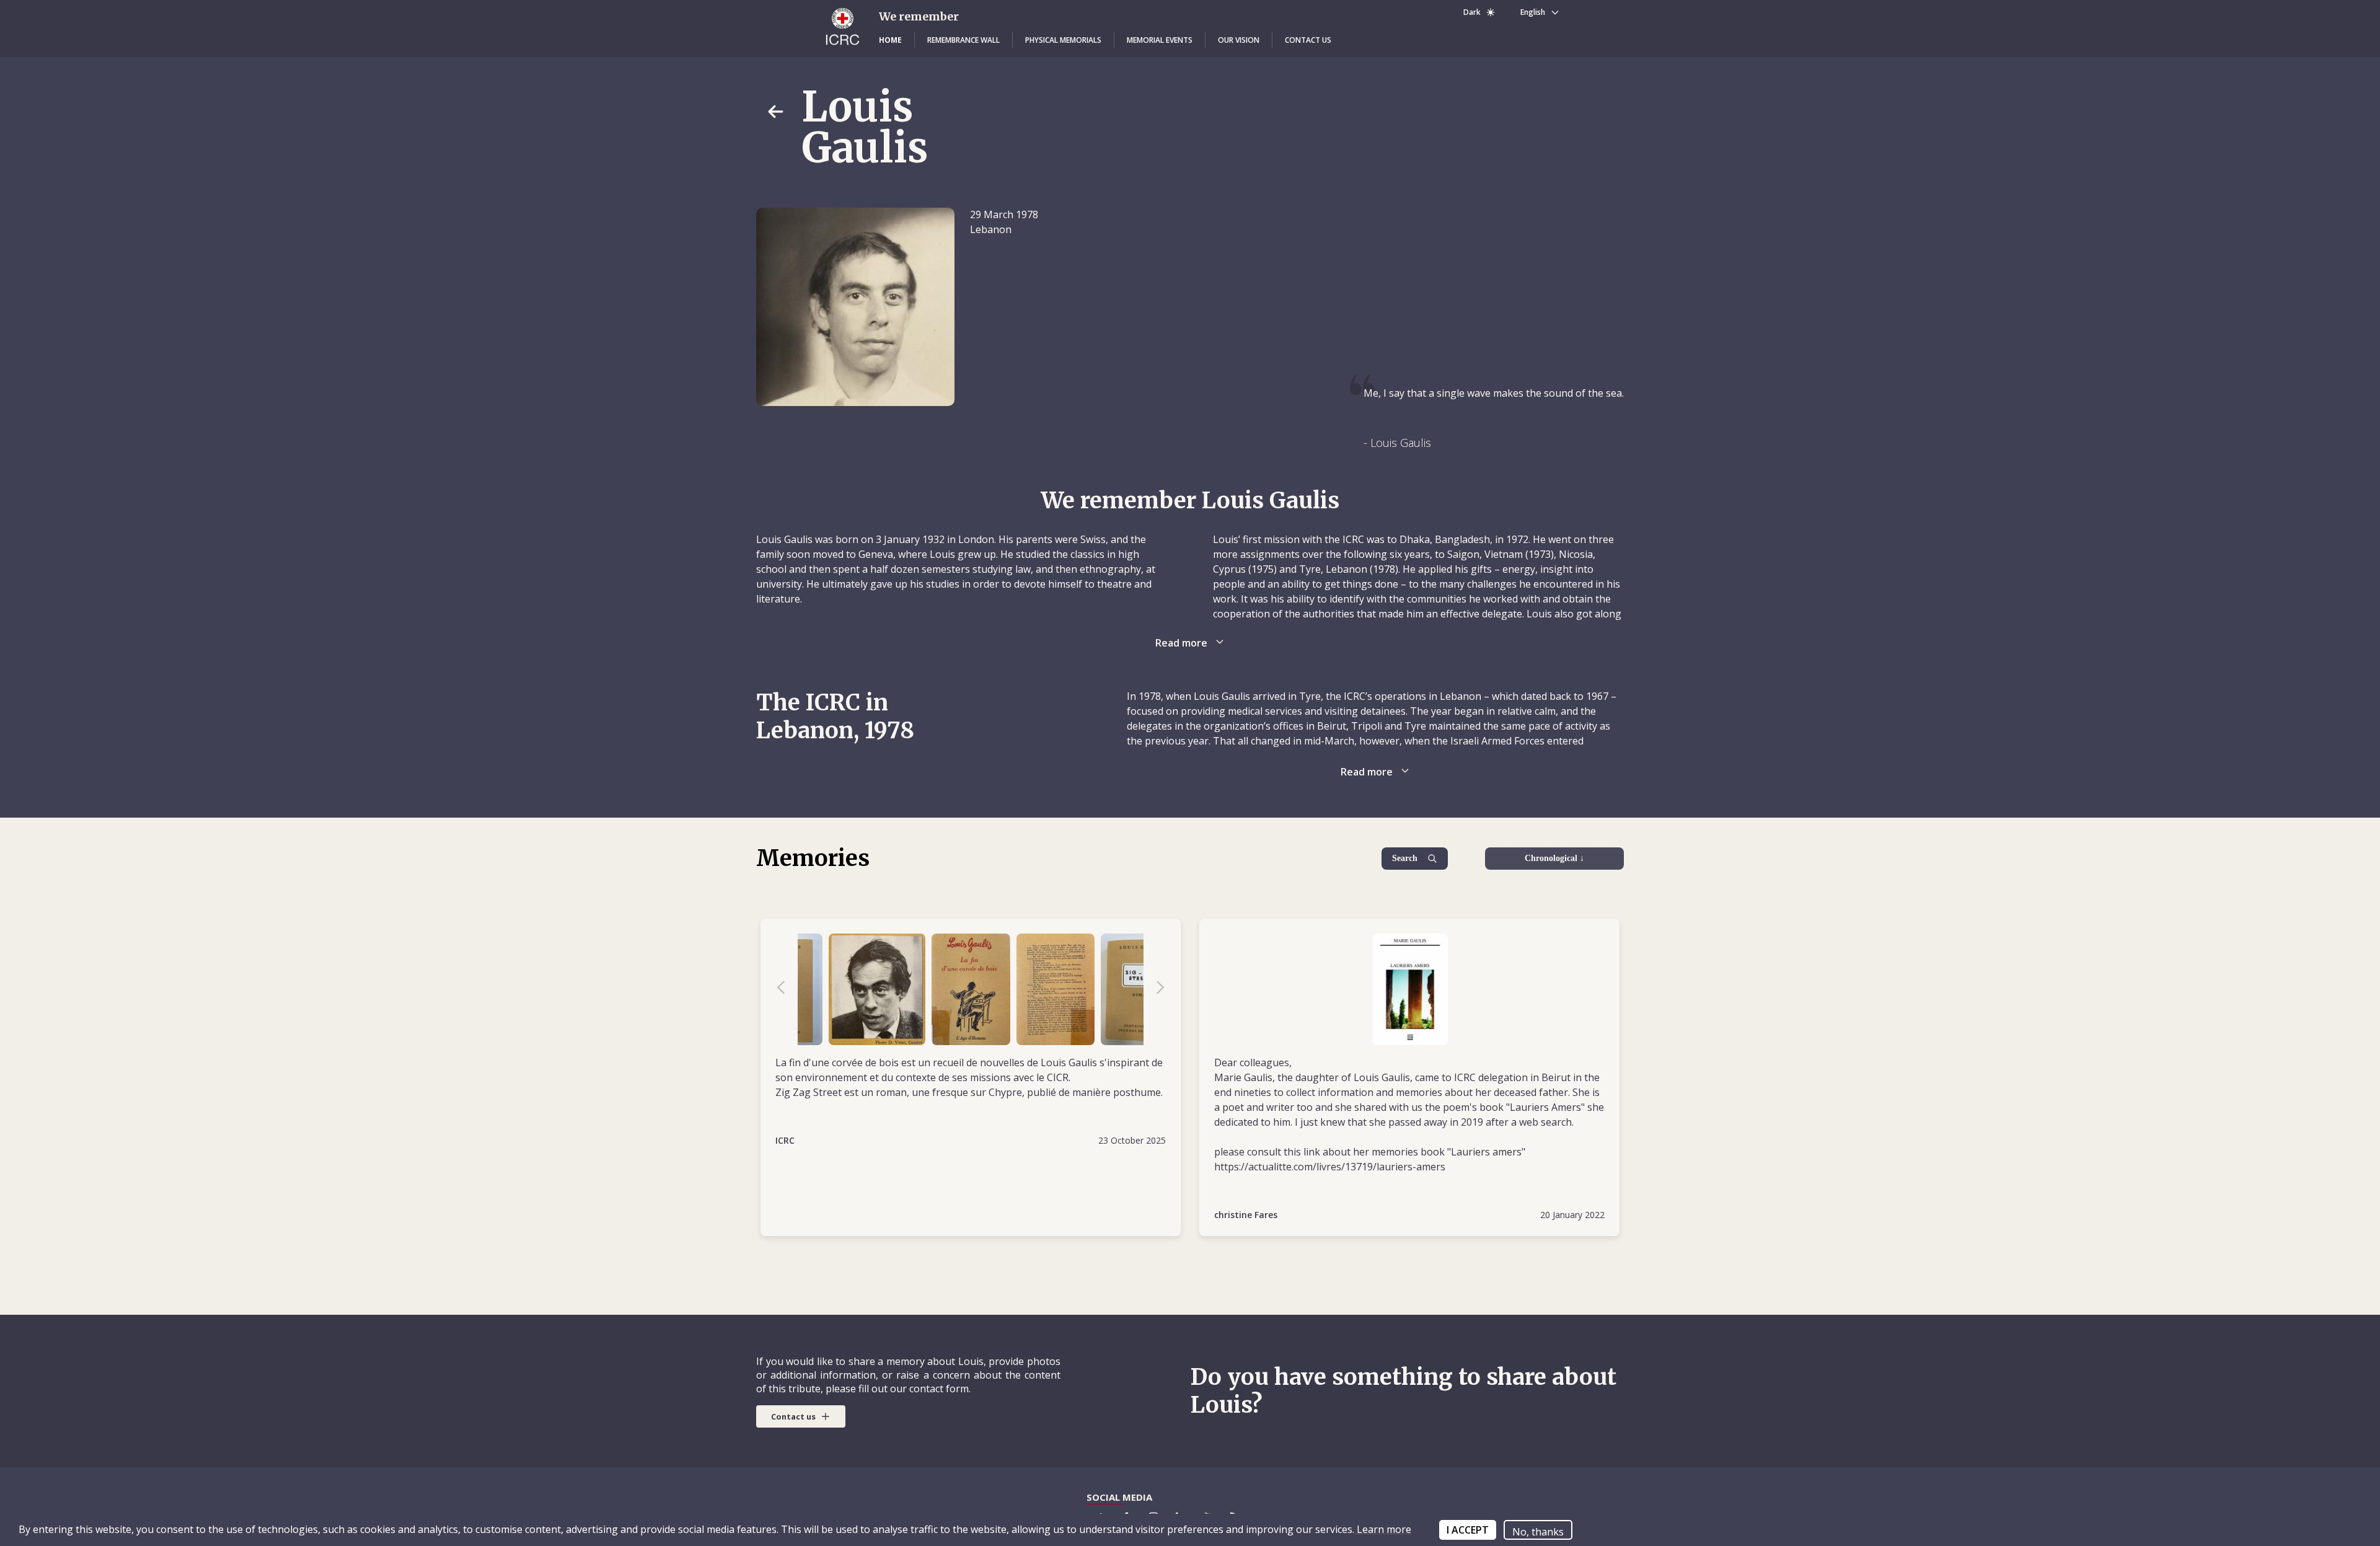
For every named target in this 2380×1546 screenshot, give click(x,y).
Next (1154, 989)
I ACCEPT (1468, 1530)
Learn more (1383, 1529)
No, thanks (1538, 1532)
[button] (890, 40)
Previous (787, 989)
